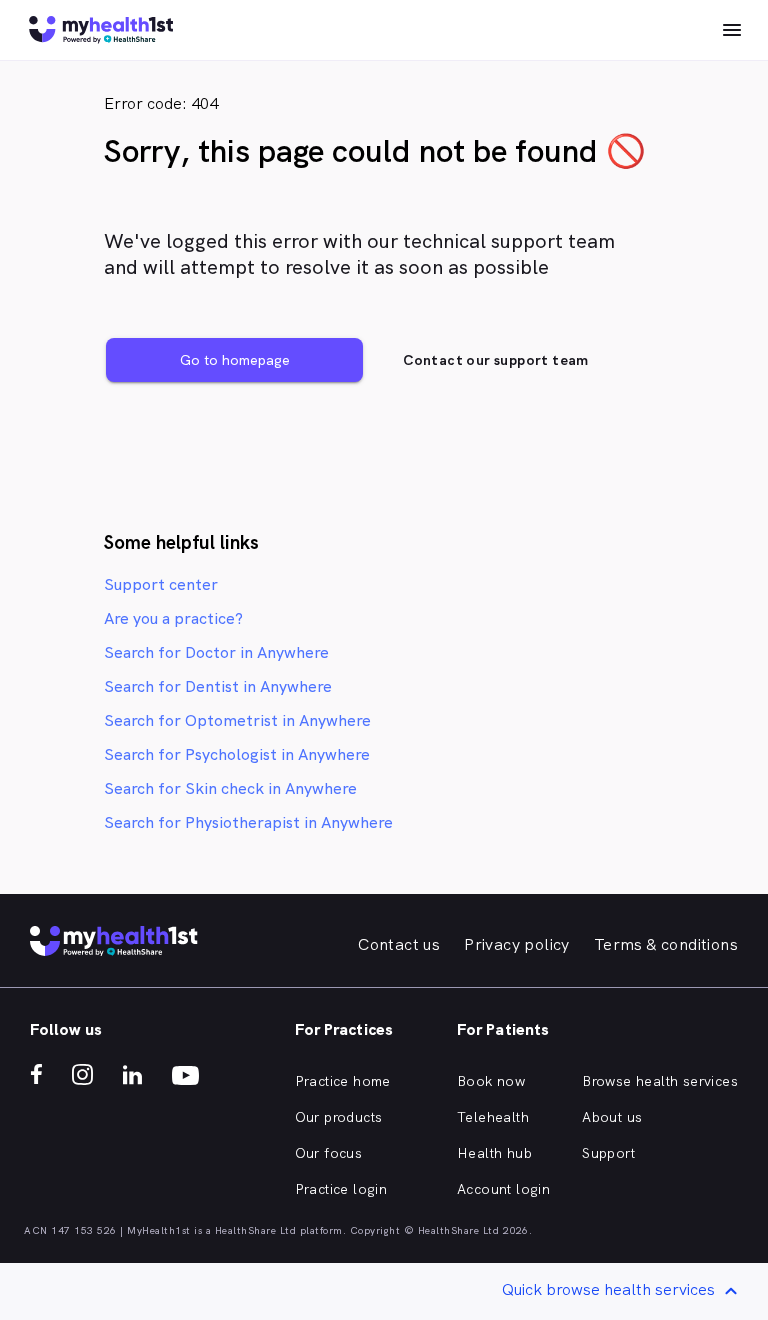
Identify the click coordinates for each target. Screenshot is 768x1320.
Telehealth (493, 1117)
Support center (161, 584)
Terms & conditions (666, 944)
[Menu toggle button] (732, 30)
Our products (339, 1117)
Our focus (329, 1153)
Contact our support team (496, 360)
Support (608, 1153)
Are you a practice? (173, 618)
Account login (503, 1189)
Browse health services (660, 1081)
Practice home (343, 1081)
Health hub (494, 1153)
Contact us (399, 944)
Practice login (341, 1189)
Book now (491, 1081)
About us (612, 1117)
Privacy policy (517, 944)
